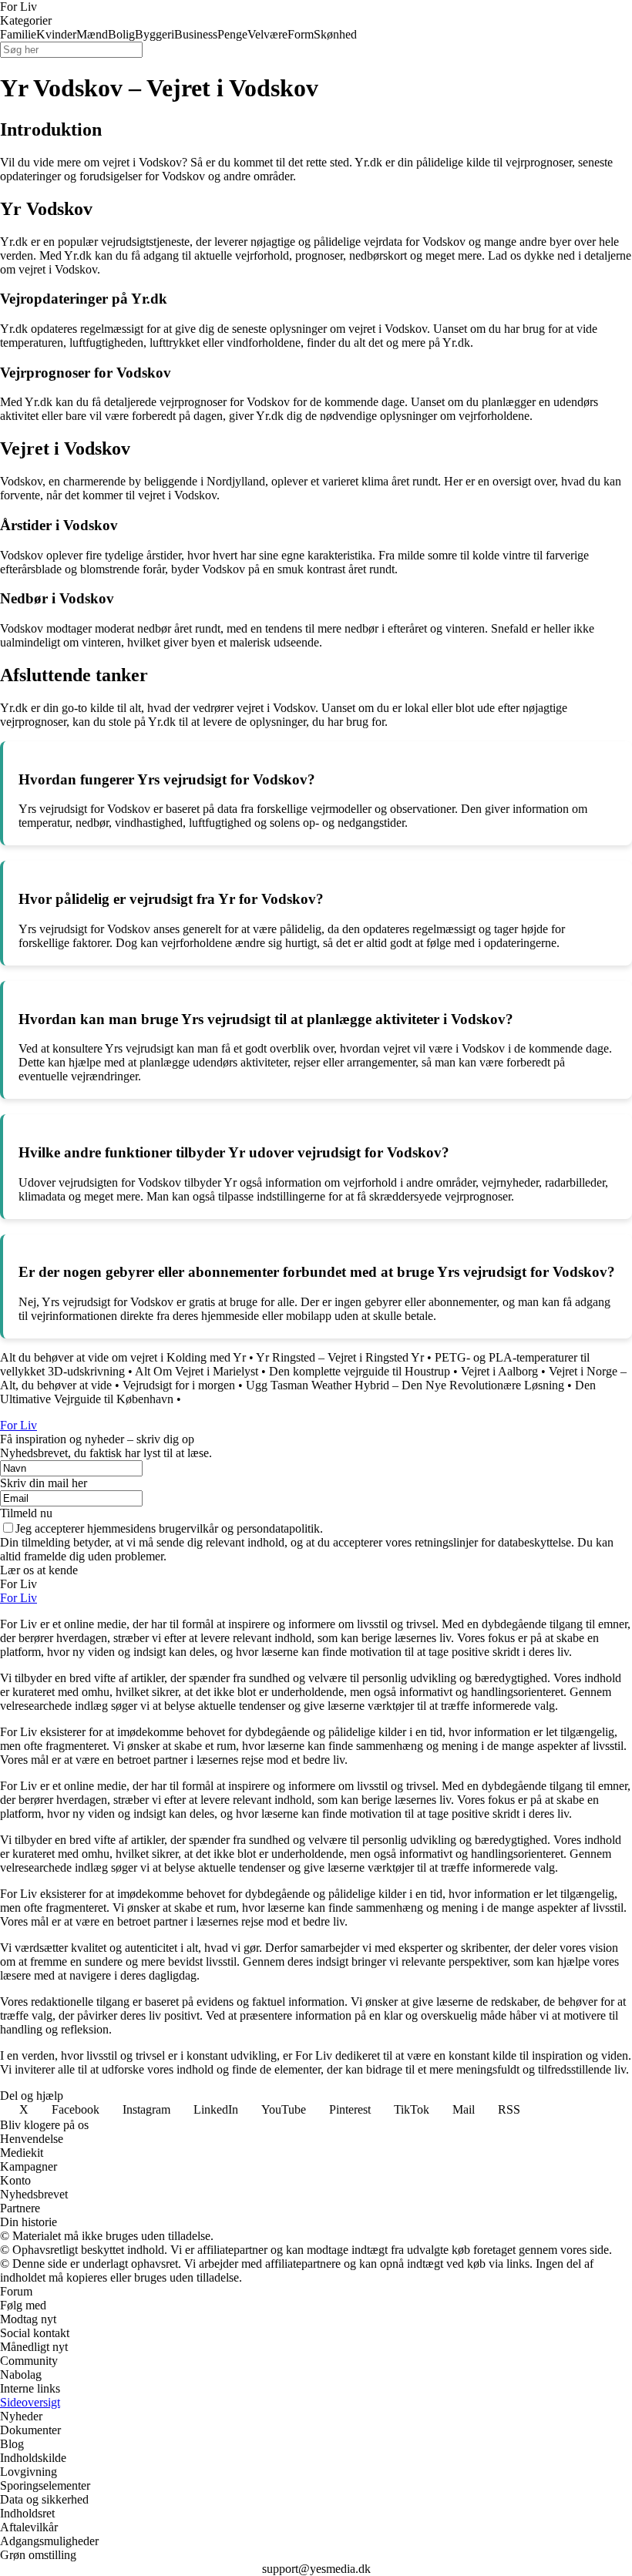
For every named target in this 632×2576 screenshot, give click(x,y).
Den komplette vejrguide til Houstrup (360, 1371)
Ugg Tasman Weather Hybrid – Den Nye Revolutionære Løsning (405, 1385)
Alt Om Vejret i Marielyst (197, 1371)
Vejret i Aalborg (499, 1371)
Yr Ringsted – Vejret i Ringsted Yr (340, 1357)
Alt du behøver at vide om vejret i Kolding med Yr (123, 1357)
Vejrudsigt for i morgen (179, 1385)
